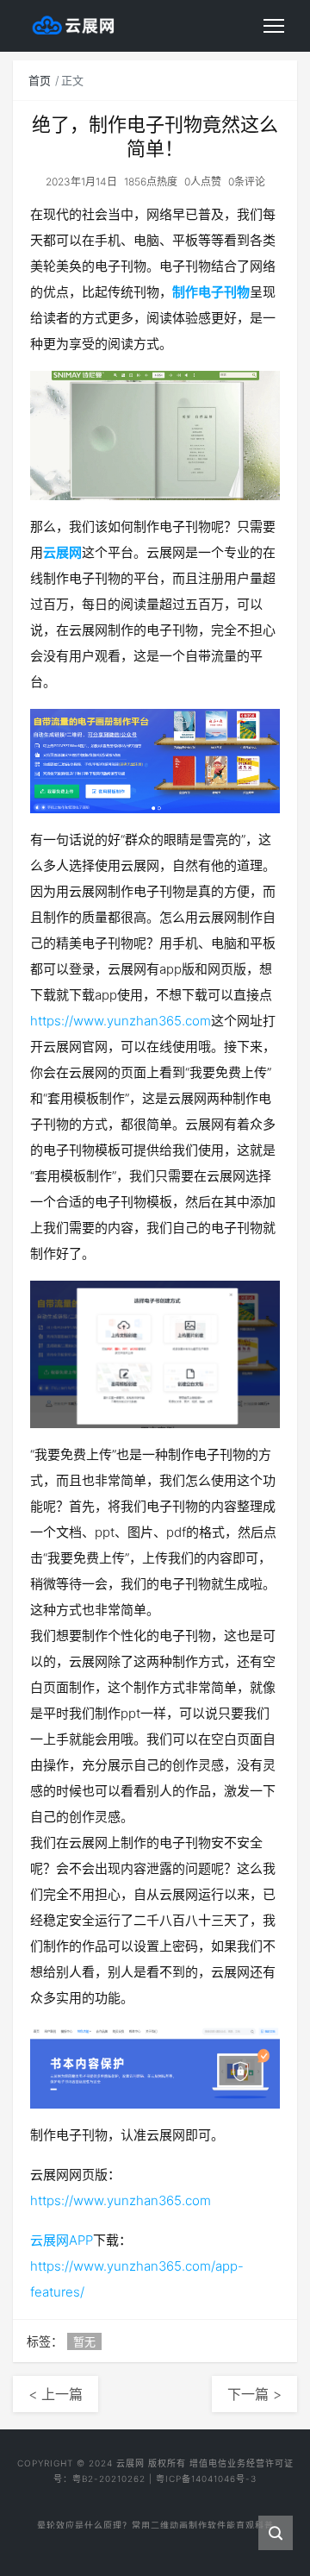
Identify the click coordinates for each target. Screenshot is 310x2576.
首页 (40, 80)
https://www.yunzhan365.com (121, 1021)
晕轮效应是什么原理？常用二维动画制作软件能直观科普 (155, 2522)
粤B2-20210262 (109, 2479)
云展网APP (62, 2240)
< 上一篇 (56, 2394)
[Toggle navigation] (274, 26)
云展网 (62, 552)
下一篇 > (254, 2394)
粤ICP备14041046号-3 (206, 2479)
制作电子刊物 (211, 292)
